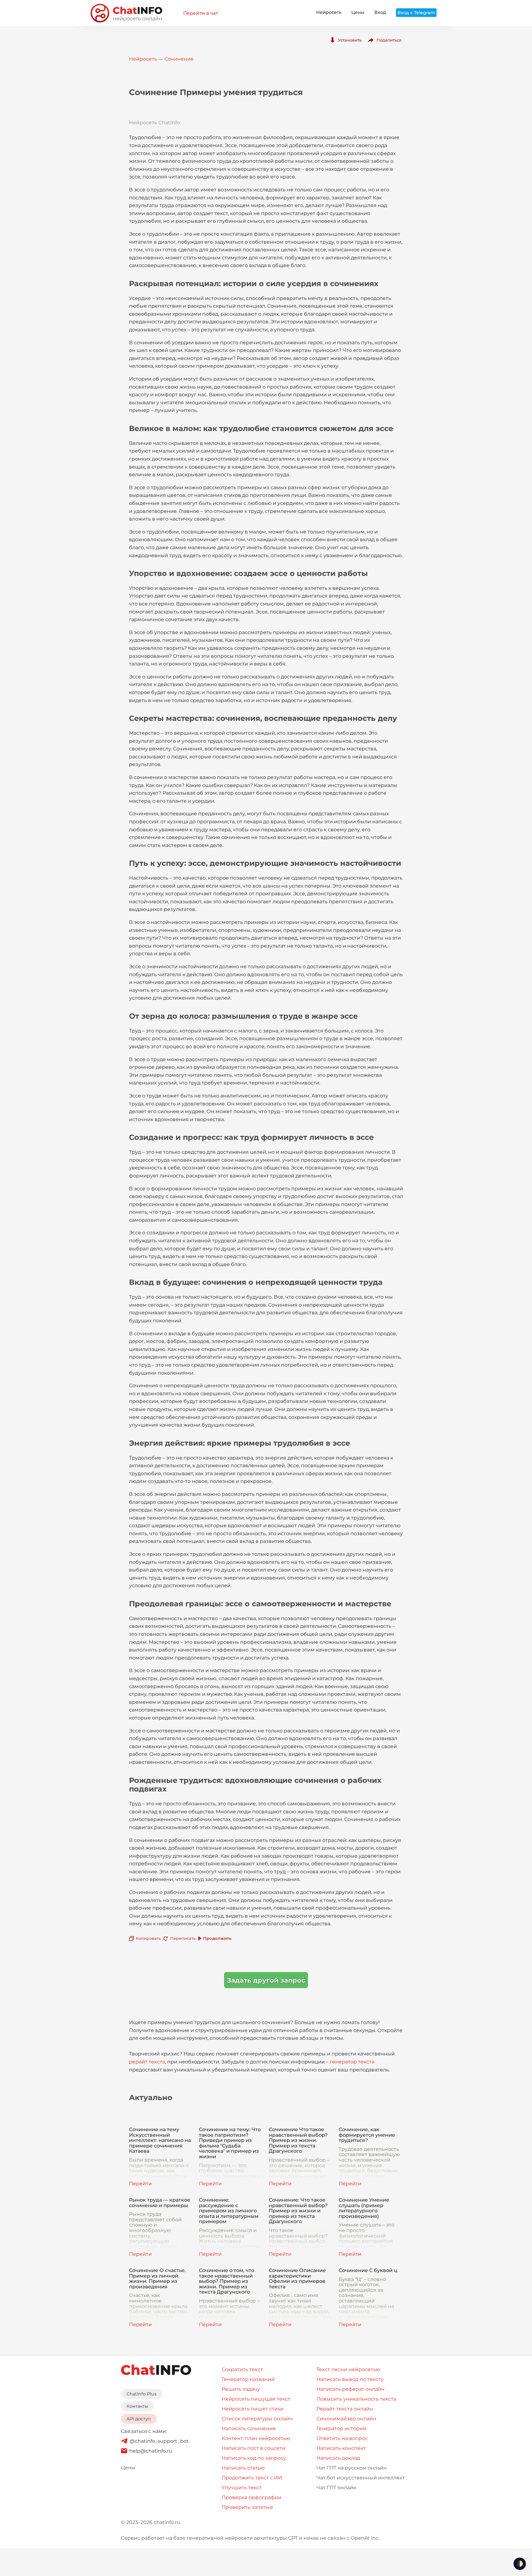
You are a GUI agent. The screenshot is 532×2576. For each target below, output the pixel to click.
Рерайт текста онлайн (345, 2409)
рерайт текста (147, 2062)
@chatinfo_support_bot (159, 2441)
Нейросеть (329, 12)
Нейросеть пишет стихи (253, 2409)
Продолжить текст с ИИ (252, 2478)
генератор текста (352, 2062)
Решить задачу (241, 2389)
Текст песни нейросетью (348, 2369)
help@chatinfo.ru (151, 2451)
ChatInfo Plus (141, 2394)
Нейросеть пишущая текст (256, 2399)
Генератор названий (248, 2379)
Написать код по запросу (254, 2458)
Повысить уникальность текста (356, 2399)
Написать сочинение (249, 2428)
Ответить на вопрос (342, 2438)
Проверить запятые (247, 2507)
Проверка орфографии (252, 2497)
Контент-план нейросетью (256, 2438)
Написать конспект (341, 2448)
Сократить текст (242, 2369)
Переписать (183, 1938)
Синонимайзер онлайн (346, 2419)
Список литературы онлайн (257, 2419)
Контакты (137, 2406)
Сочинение (179, 59)
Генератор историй (341, 2428)
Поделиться (389, 40)
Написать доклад (338, 2458)
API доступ (139, 2419)
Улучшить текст (242, 2488)
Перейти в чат (201, 13)
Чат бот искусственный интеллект (361, 2478)
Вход (380, 12)
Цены (358, 12)
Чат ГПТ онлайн (337, 2488)
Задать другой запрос (266, 1980)
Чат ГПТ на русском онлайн (352, 2468)
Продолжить (217, 1938)
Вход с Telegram (416, 13)
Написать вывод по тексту (350, 2379)
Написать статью (243, 2468)
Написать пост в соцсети (254, 2448)
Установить (350, 40)
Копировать (148, 1938)
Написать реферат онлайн (351, 2389)
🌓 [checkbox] (520, 2564)
